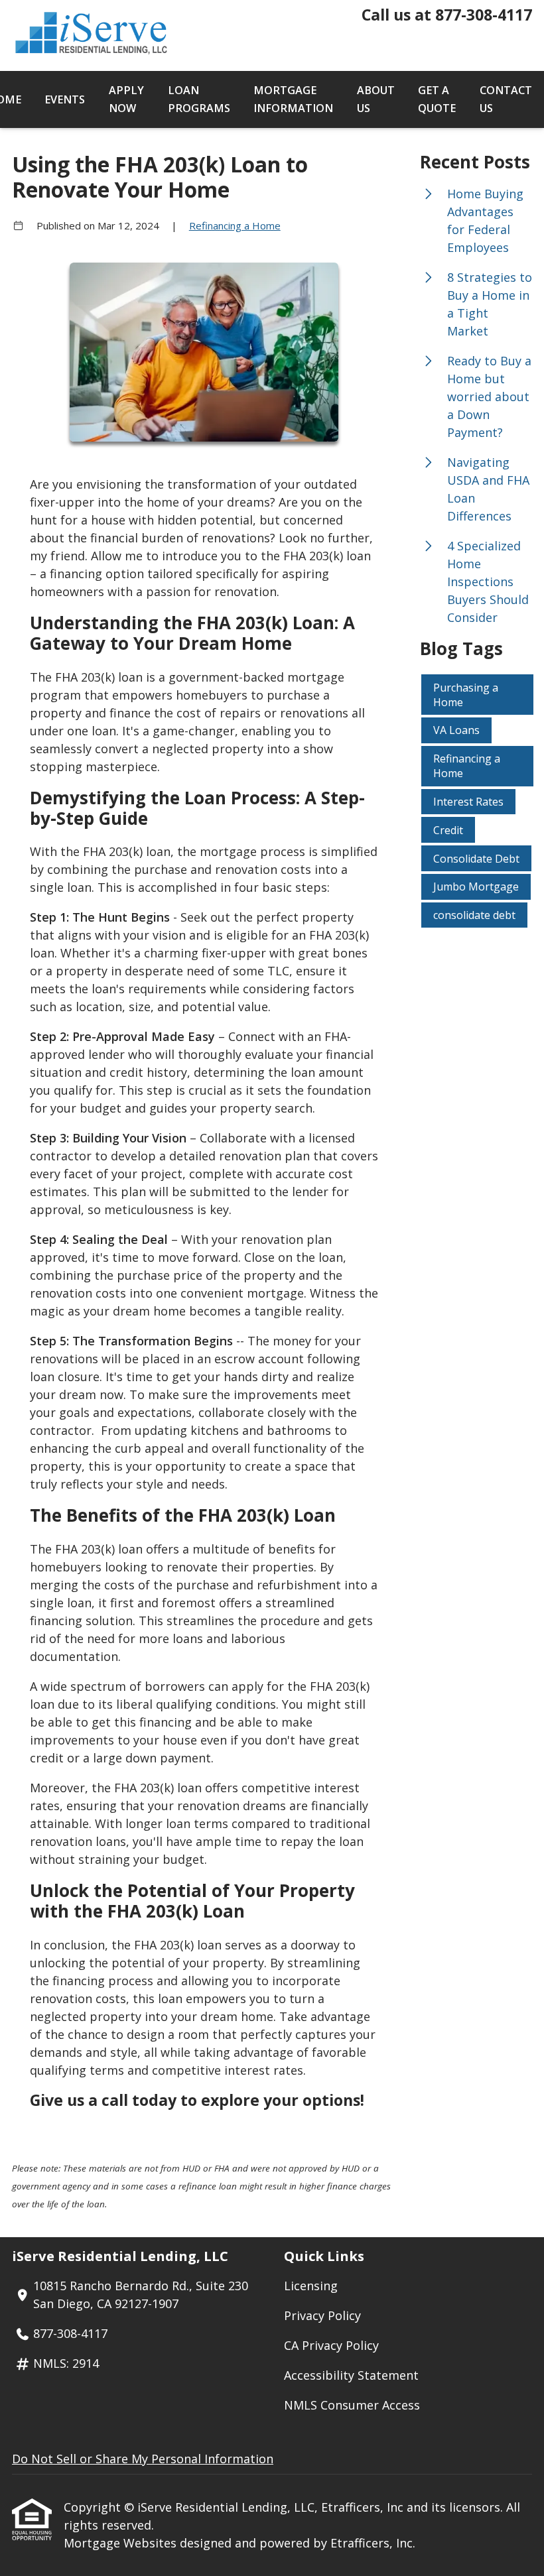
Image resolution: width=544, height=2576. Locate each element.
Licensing (311, 2286)
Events (65, 99)
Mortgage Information (293, 99)
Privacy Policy (322, 2315)
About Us (376, 99)
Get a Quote (437, 99)
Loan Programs (199, 99)
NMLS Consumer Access (352, 2405)
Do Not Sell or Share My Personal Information (143, 2459)
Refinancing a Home (235, 225)
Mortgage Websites (122, 2543)
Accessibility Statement (351, 2375)
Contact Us (506, 99)
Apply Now (126, 99)
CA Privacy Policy (331, 2345)
